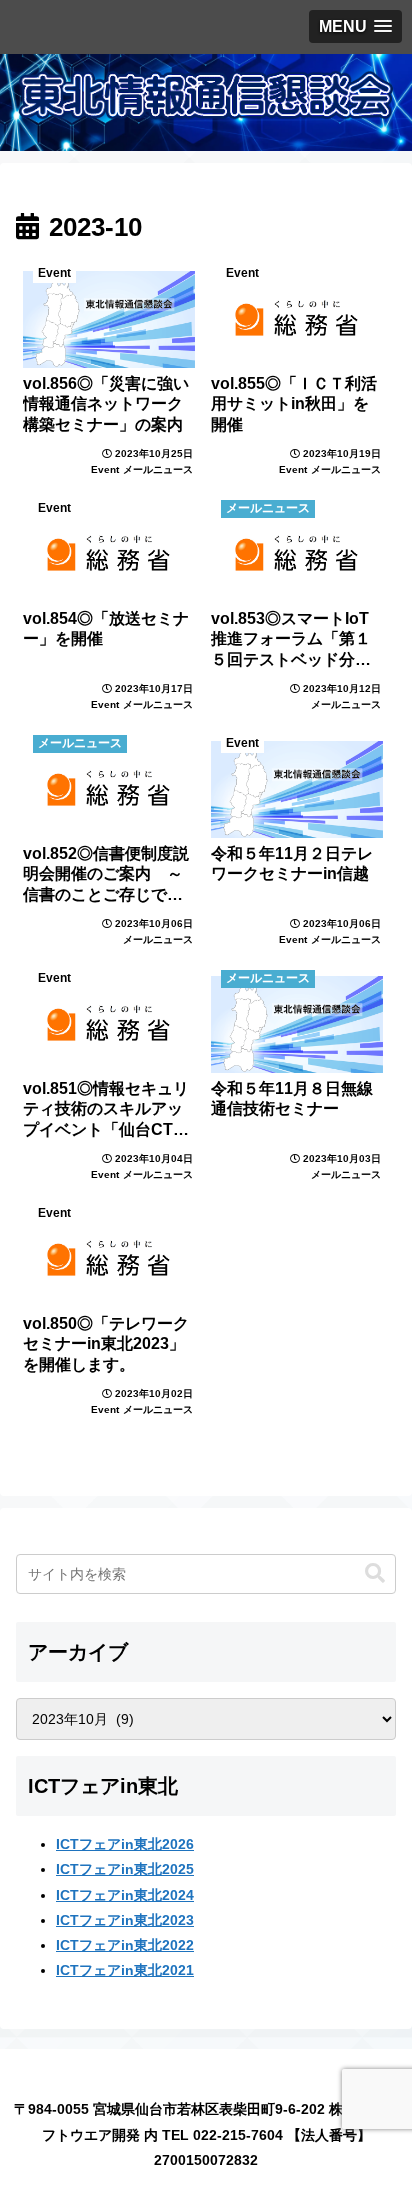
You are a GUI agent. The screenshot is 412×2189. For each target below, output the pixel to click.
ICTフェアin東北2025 (125, 1869)
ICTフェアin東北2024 (125, 1895)
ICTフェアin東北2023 (125, 1920)
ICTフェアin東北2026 (125, 1844)
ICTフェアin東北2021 (125, 1970)
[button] (375, 1573)
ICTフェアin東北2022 (125, 1945)
